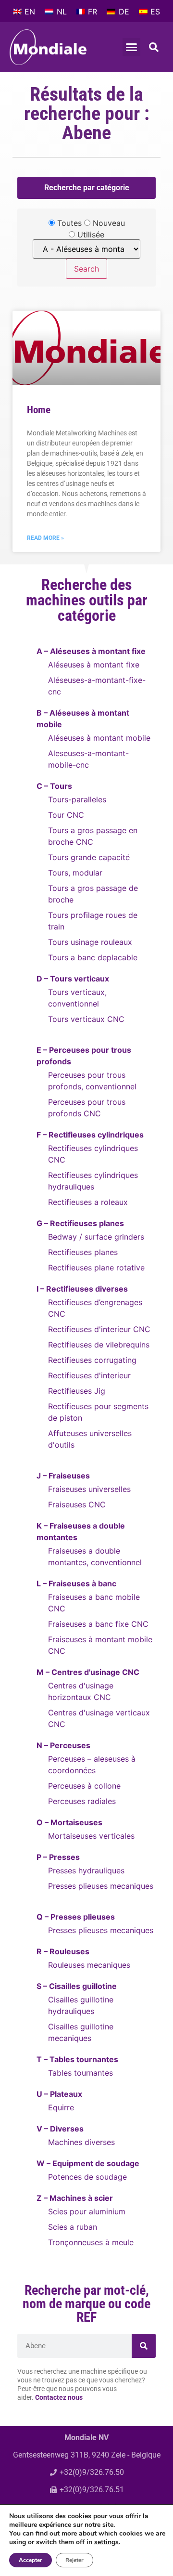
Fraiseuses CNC (77, 1504)
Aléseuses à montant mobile (99, 738)
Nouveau (108, 223)
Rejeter (74, 2560)
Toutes (68, 223)
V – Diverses (60, 2129)
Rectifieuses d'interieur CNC (99, 1329)
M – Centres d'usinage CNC (88, 1672)
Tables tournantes (80, 2073)
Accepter (31, 2560)
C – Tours (54, 786)
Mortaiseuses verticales (91, 1836)
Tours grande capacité (89, 857)
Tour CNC (66, 815)
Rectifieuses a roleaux (88, 1202)
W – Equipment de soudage (88, 2163)
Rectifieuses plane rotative (96, 1268)
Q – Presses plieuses (76, 1917)
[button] (132, 47)
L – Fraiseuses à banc (76, 1583)
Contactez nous (59, 2398)
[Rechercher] (144, 2346)
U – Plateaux (59, 2094)
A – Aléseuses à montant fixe (91, 651)
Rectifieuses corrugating (92, 1360)
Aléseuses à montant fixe (94, 665)
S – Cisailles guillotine (77, 1986)
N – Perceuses (63, 1745)
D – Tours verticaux (73, 979)
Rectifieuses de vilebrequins (99, 1345)
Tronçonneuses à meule (91, 2242)
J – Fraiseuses (63, 1476)
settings (106, 2542)
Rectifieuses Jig (77, 1391)
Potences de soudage (87, 2177)
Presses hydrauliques (86, 1870)
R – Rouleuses (63, 1951)
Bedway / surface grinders (96, 1237)
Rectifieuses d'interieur (89, 1375)
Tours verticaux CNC (86, 1019)
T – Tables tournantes (77, 2059)
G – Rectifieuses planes (80, 1223)
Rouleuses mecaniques (89, 1965)
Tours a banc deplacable (93, 957)
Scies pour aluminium (87, 2211)
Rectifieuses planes (83, 1252)
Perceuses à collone (84, 1786)
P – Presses (58, 1857)
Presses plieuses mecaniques (101, 1886)
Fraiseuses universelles (89, 1489)
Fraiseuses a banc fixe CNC (98, 1624)
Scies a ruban (73, 2227)
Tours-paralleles (77, 799)
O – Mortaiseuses (69, 1822)
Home (39, 410)
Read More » (45, 538)
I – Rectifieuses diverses (82, 1289)
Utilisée (90, 235)
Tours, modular (75, 873)
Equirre (61, 2107)
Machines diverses (81, 2142)
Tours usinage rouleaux (90, 942)
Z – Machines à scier (75, 2198)
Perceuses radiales (82, 1801)
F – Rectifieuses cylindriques (90, 1135)
